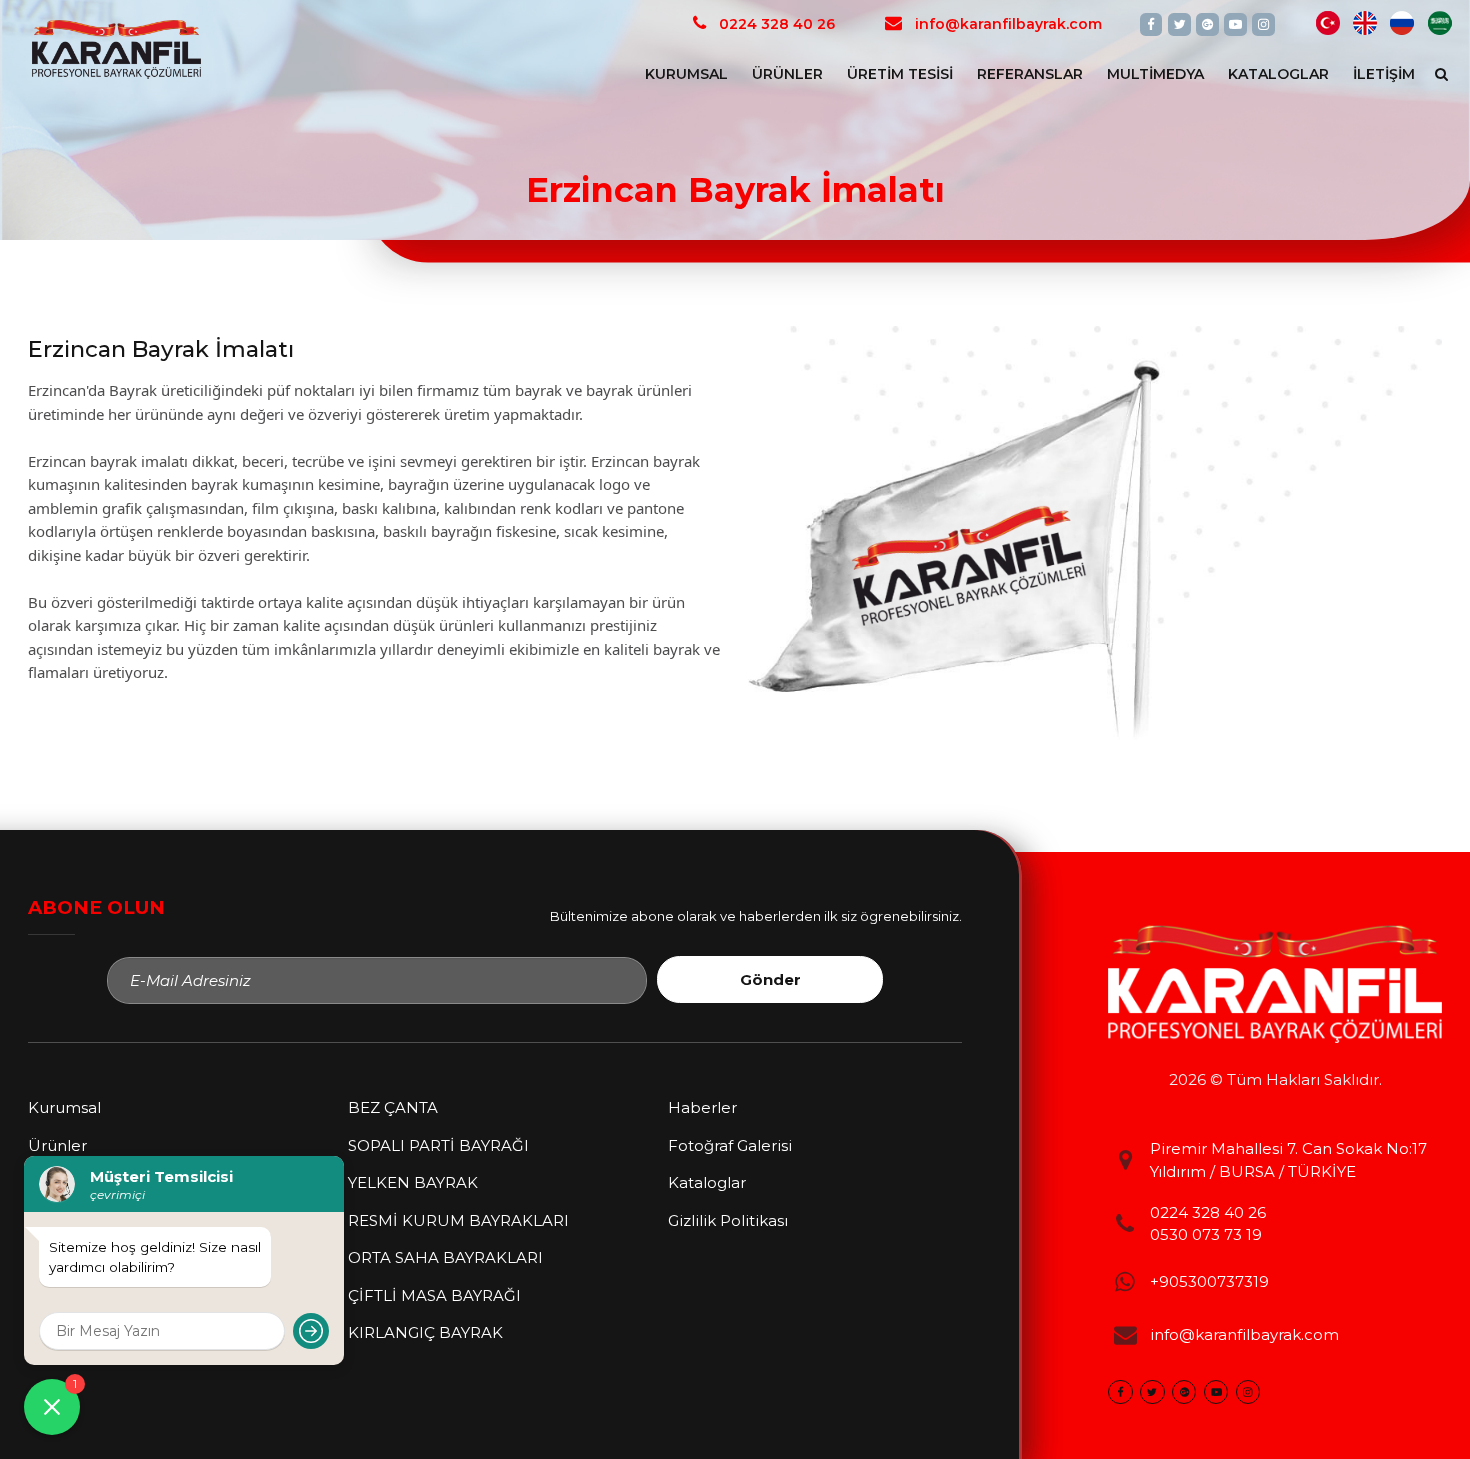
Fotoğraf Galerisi (730, 1145)
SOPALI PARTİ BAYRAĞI (438, 1145)
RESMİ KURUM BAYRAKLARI (458, 1220)
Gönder (770, 979)
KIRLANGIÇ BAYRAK (425, 1332)
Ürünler (787, 74)
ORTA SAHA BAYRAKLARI (445, 1257)
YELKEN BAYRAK (413, 1182)
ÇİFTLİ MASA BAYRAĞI (434, 1295)
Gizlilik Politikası (728, 1220)
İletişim (1384, 74)
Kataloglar (1278, 74)
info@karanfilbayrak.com (1244, 1334)
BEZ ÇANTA (393, 1107)
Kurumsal (686, 74)
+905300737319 (1209, 1281)
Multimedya (1155, 74)
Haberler (702, 1107)
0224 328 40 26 (1208, 1212)
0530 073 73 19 (1206, 1234)
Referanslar (1030, 74)
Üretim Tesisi (900, 74)
